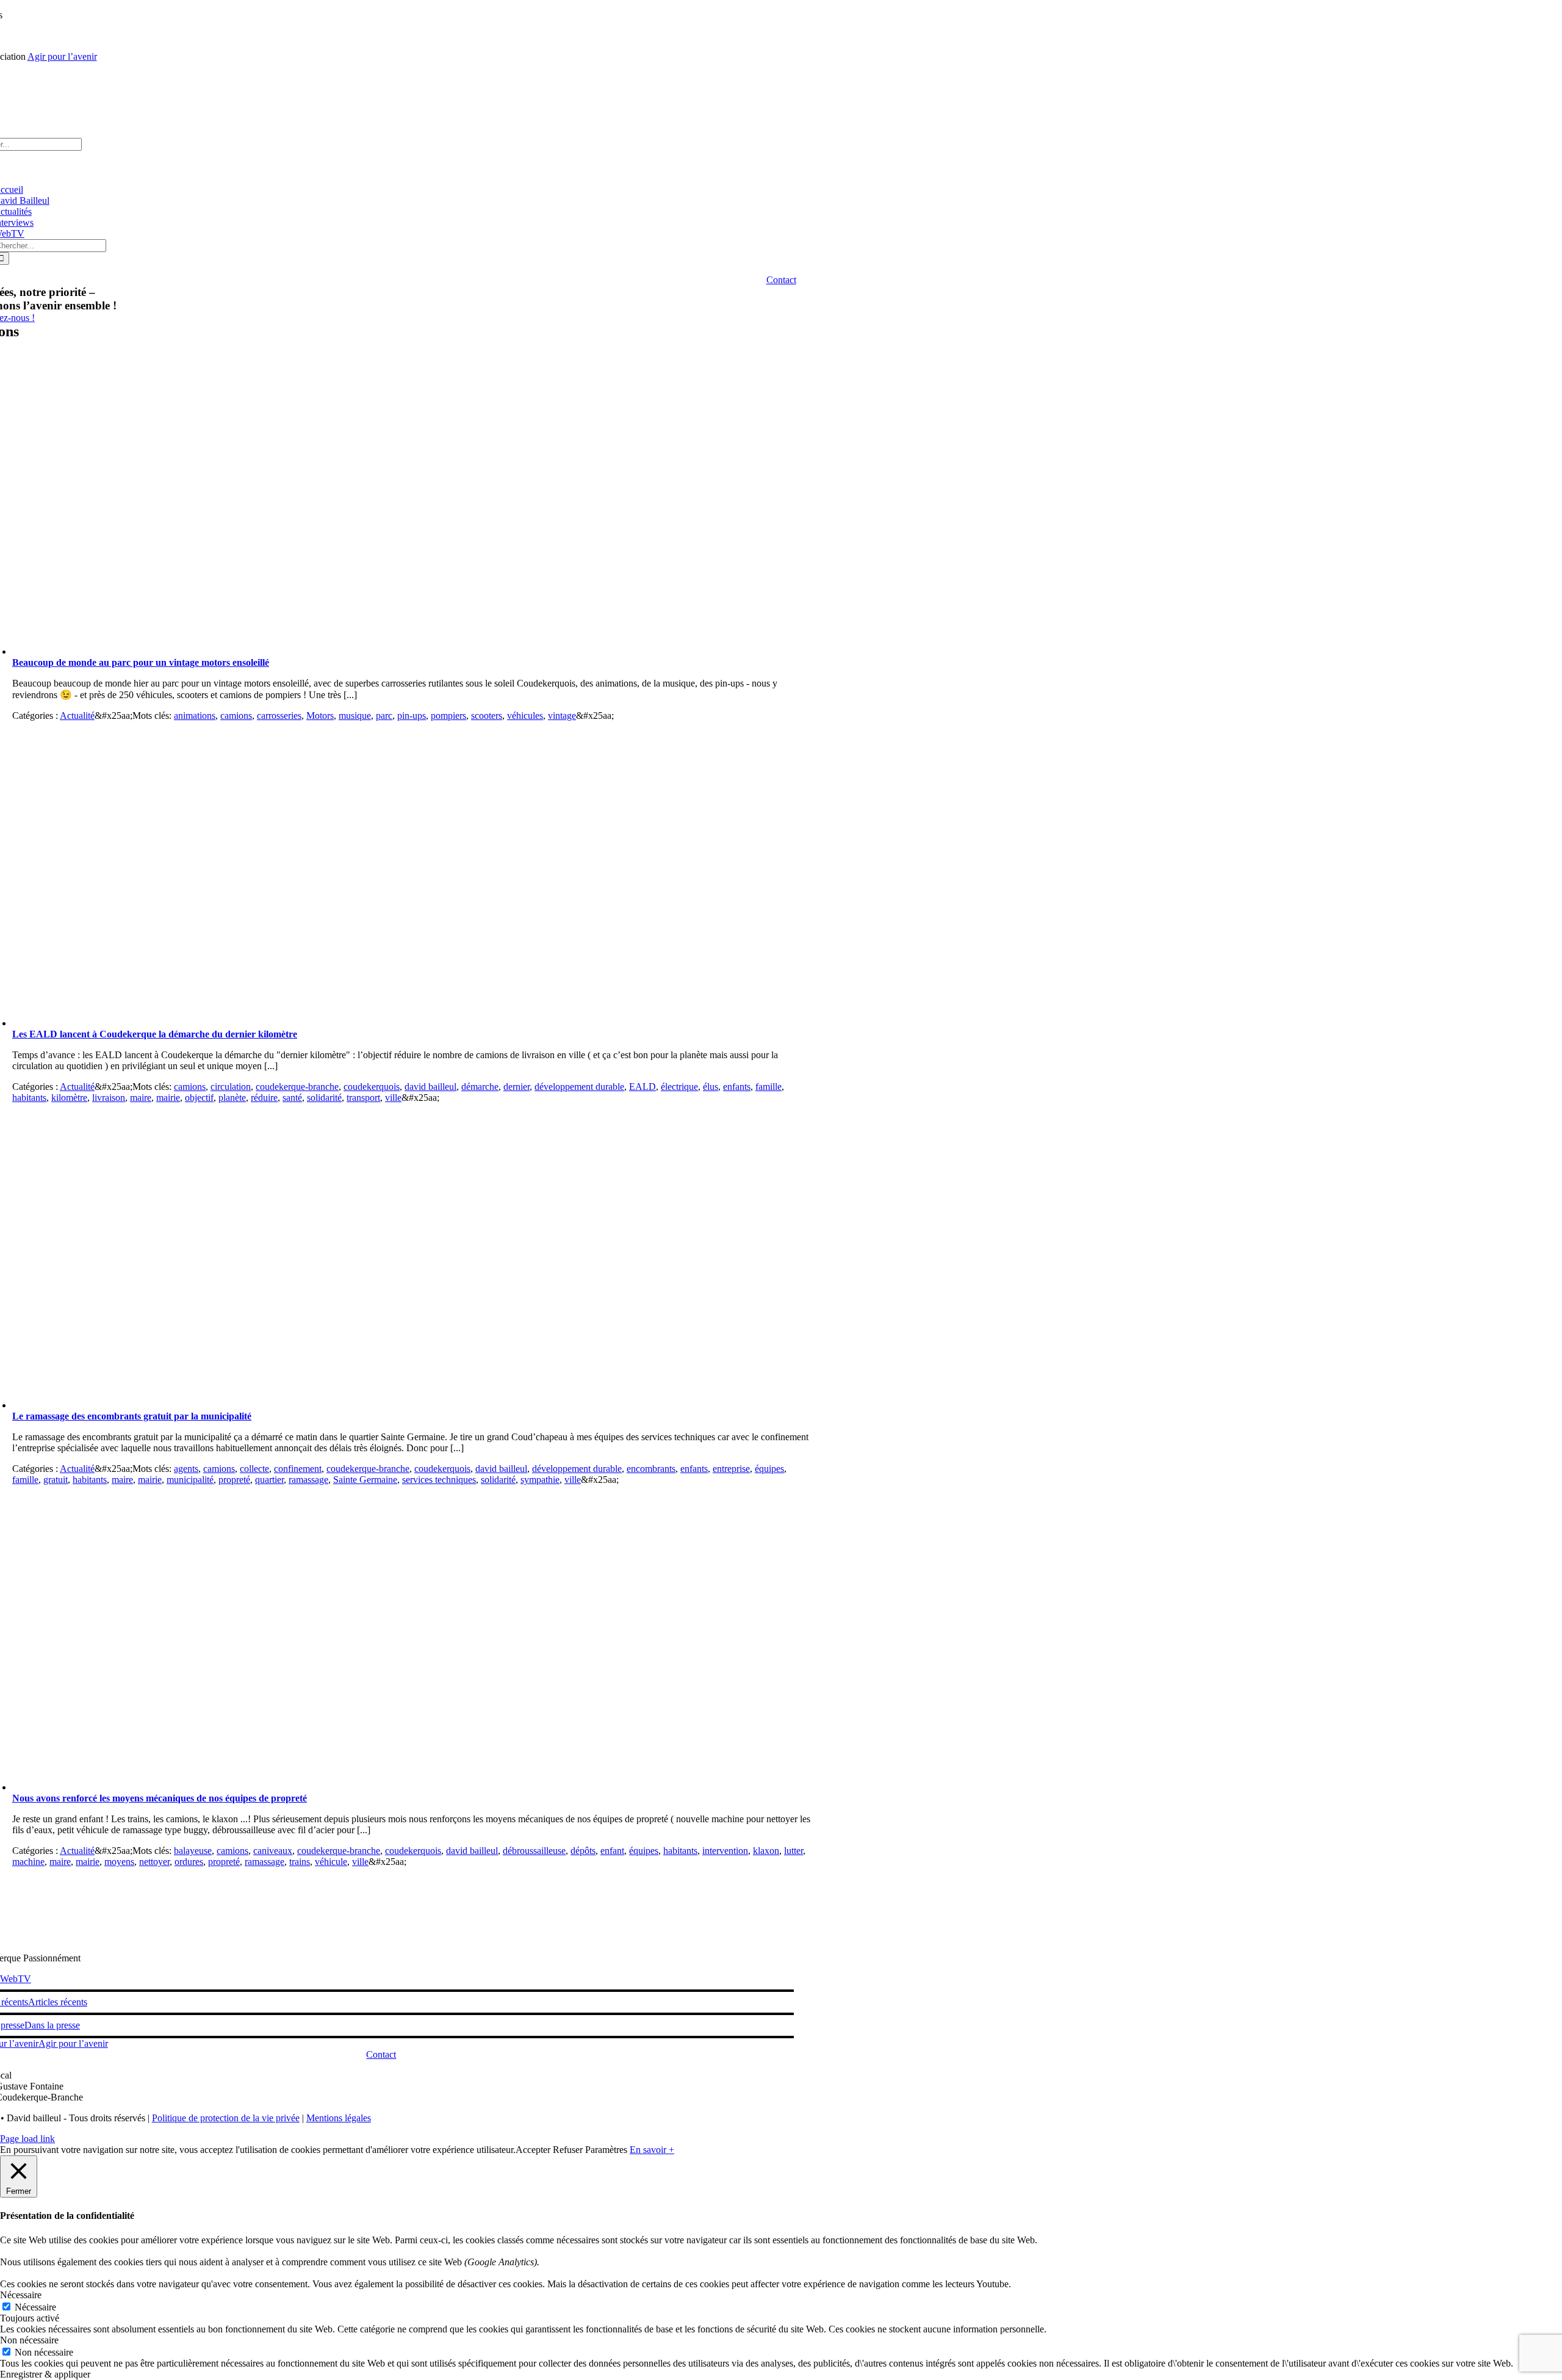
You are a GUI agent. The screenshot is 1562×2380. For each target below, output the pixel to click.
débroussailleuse (534, 1851)
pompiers (448, 716)
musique (355, 716)
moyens (119, 1862)
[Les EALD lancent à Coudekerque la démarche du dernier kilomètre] (256, 1023)
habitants (29, 1098)
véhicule (331, 1862)
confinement (298, 1469)
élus (711, 1087)
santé (292, 1098)
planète (232, 1098)
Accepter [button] (533, 2150)
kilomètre (69, 1098)
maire (141, 1098)
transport (363, 1098)
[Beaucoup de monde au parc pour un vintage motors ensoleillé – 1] (256, 651)
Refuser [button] (568, 2150)
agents (186, 1469)
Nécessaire (35, 2307)
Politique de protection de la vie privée (226, 2118)
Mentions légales (339, 2118)
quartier (269, 1480)
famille (768, 1087)
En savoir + (652, 2150)
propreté (234, 1480)
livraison (109, 1098)
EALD (642, 1087)
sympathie (540, 1480)
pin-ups (412, 716)
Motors (320, 716)
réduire (264, 1098)
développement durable (579, 1087)
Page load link (27, 2139)
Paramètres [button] (606, 2150)
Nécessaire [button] (21, 2295)
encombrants (651, 1469)
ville (393, 1098)
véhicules (525, 716)
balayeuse (193, 1851)
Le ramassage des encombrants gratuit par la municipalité (132, 1416)
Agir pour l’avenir (62, 56)
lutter (794, 1851)
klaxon (766, 1851)
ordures (189, 1862)
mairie (168, 1098)
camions (236, 716)
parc (384, 716)
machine (28, 1862)
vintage (562, 716)
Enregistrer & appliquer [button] (45, 2374)
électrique (679, 1087)
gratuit (56, 1480)
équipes (769, 1469)
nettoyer (154, 1862)
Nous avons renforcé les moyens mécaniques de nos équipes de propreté (160, 1798)
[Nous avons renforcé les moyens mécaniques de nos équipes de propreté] (256, 1787)
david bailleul (430, 1087)
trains (300, 1862)
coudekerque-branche (297, 1087)
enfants (737, 1087)
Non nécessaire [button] (29, 2340)
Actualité (77, 716)
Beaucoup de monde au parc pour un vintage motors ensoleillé (141, 662)
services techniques (439, 1480)
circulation (231, 1087)
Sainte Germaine (365, 1480)
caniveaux (273, 1851)
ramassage (308, 1480)
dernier (516, 1087)
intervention (725, 1851)
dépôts (583, 1851)
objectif (199, 1098)
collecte (254, 1469)
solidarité (324, 1098)
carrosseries (279, 716)
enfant (612, 1851)
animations (195, 716)
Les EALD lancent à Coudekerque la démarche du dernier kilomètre (155, 1034)
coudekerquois (372, 1087)
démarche (480, 1087)
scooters (487, 716)
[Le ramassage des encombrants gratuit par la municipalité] (256, 1405)
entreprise (731, 1469)
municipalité (190, 1480)
